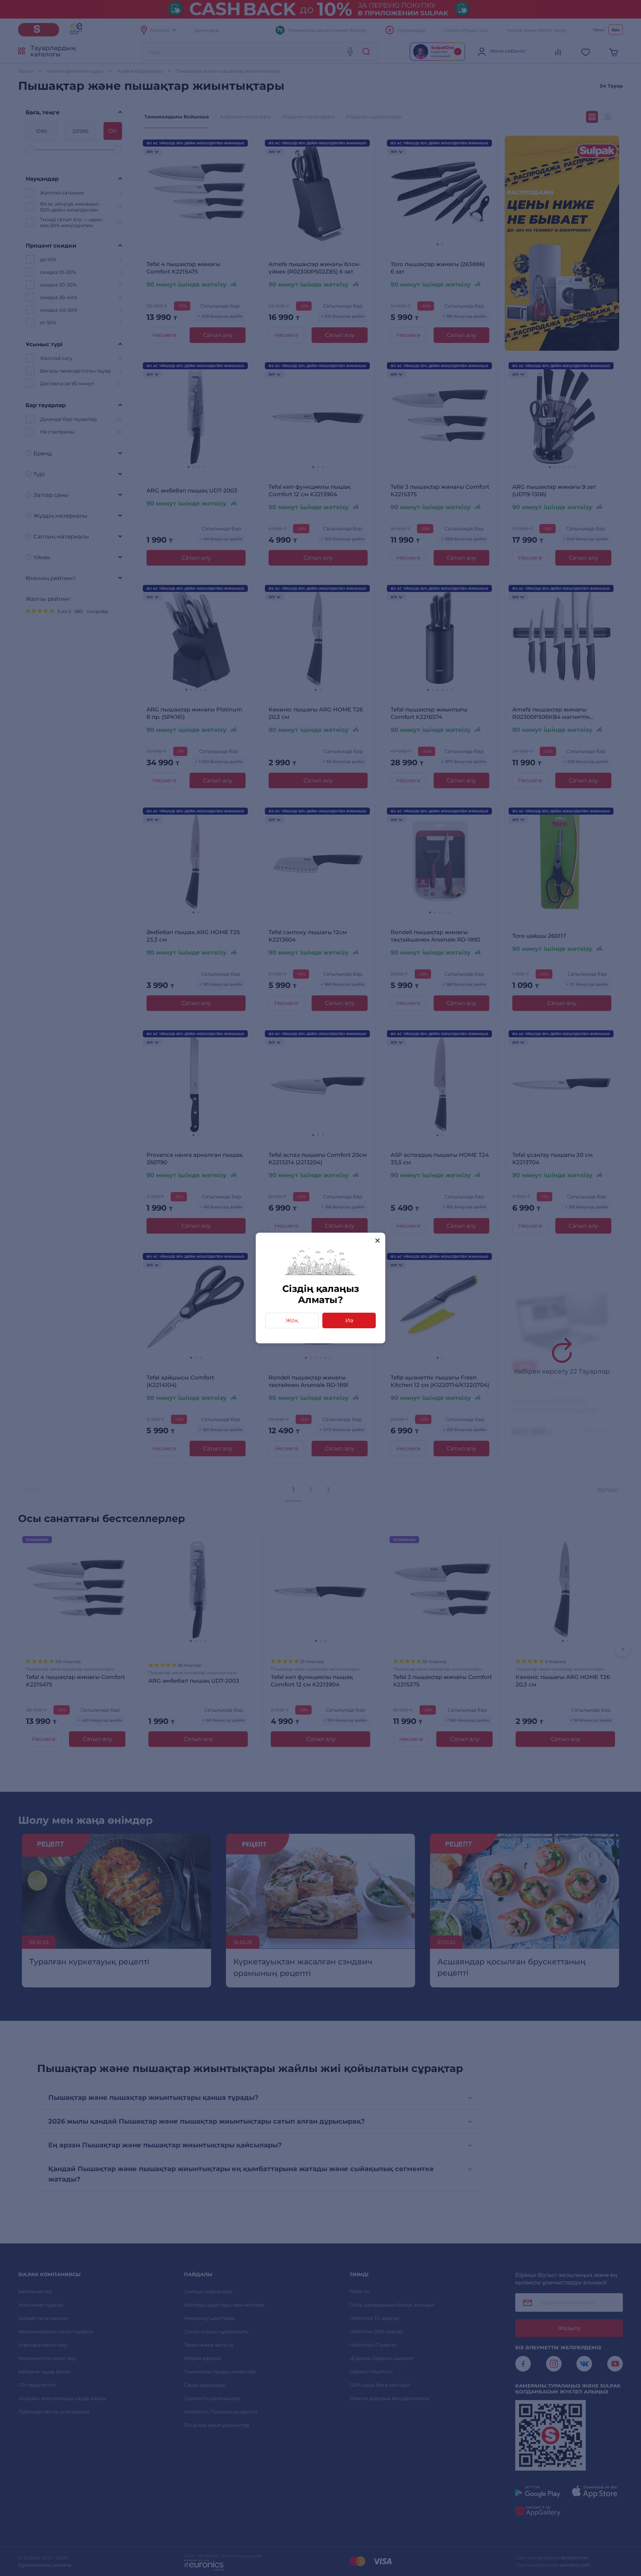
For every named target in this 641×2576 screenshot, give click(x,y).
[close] (377, 1240)
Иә (349, 1320)
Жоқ (292, 1320)
